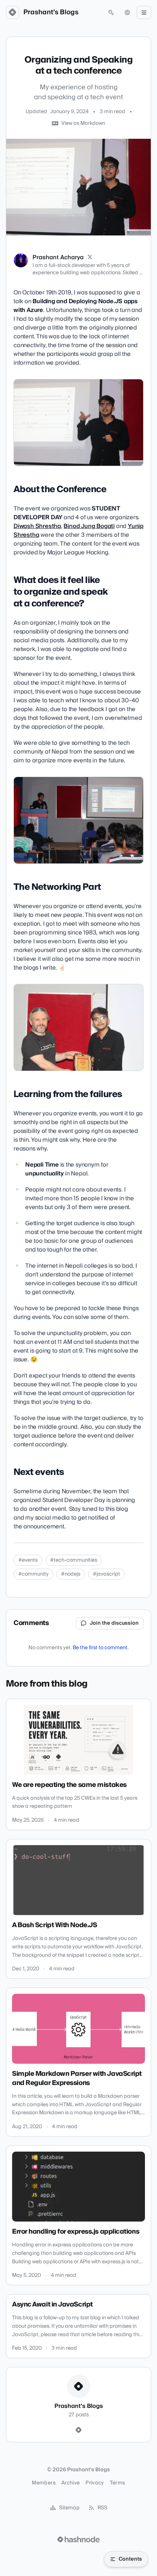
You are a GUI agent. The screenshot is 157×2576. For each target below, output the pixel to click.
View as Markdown (83, 123)
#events (28, 1560)
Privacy (95, 2483)
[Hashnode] (78, 2430)
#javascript (106, 1574)
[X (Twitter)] (90, 257)
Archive (70, 2483)
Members (43, 2483)
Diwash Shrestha (37, 526)
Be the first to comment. (101, 1648)
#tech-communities (74, 1560)
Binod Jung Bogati (89, 526)
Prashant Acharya (58, 257)
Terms (118, 2483)
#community (33, 1574)
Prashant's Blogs (51, 12)
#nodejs (71, 1574)
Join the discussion (114, 1623)
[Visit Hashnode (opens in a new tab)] (78, 2539)
